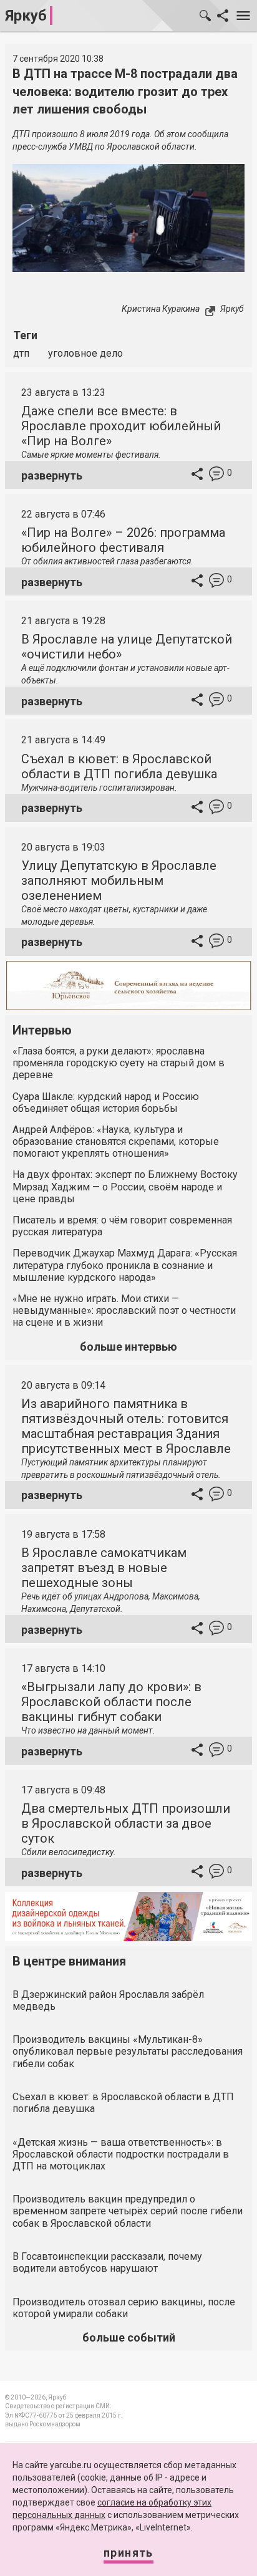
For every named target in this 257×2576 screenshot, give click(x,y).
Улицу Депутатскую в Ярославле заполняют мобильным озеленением (119, 880)
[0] (216, 475)
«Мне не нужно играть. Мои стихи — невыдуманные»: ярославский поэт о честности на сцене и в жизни (124, 1310)
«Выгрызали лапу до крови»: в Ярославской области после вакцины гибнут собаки (111, 1702)
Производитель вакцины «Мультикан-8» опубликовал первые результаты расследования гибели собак (128, 2051)
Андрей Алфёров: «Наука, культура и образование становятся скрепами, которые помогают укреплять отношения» (116, 1141)
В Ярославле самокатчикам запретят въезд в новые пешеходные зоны (104, 1568)
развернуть (52, 475)
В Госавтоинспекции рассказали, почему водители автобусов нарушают (107, 2262)
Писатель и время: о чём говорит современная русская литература (122, 1226)
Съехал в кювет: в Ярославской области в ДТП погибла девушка (119, 766)
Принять (128, 2553)
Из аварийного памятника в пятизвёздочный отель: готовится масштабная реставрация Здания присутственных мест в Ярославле (126, 1426)
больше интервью (128, 1347)
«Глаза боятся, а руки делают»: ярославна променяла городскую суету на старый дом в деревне (119, 1063)
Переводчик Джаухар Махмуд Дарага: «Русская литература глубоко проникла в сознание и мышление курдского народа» (125, 1265)
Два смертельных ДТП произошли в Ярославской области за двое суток (126, 1823)
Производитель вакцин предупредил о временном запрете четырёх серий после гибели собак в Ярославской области (128, 2211)
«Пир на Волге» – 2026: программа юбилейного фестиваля (123, 540)
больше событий (129, 2337)
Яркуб (26, 16)
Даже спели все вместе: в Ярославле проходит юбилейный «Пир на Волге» (121, 426)
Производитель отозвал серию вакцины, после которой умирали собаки (124, 2308)
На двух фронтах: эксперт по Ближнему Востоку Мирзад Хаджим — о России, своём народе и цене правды (125, 1186)
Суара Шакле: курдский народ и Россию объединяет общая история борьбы (106, 1102)
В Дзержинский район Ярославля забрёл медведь (108, 2000)
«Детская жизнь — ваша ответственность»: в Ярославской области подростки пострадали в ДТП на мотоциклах (121, 2154)
